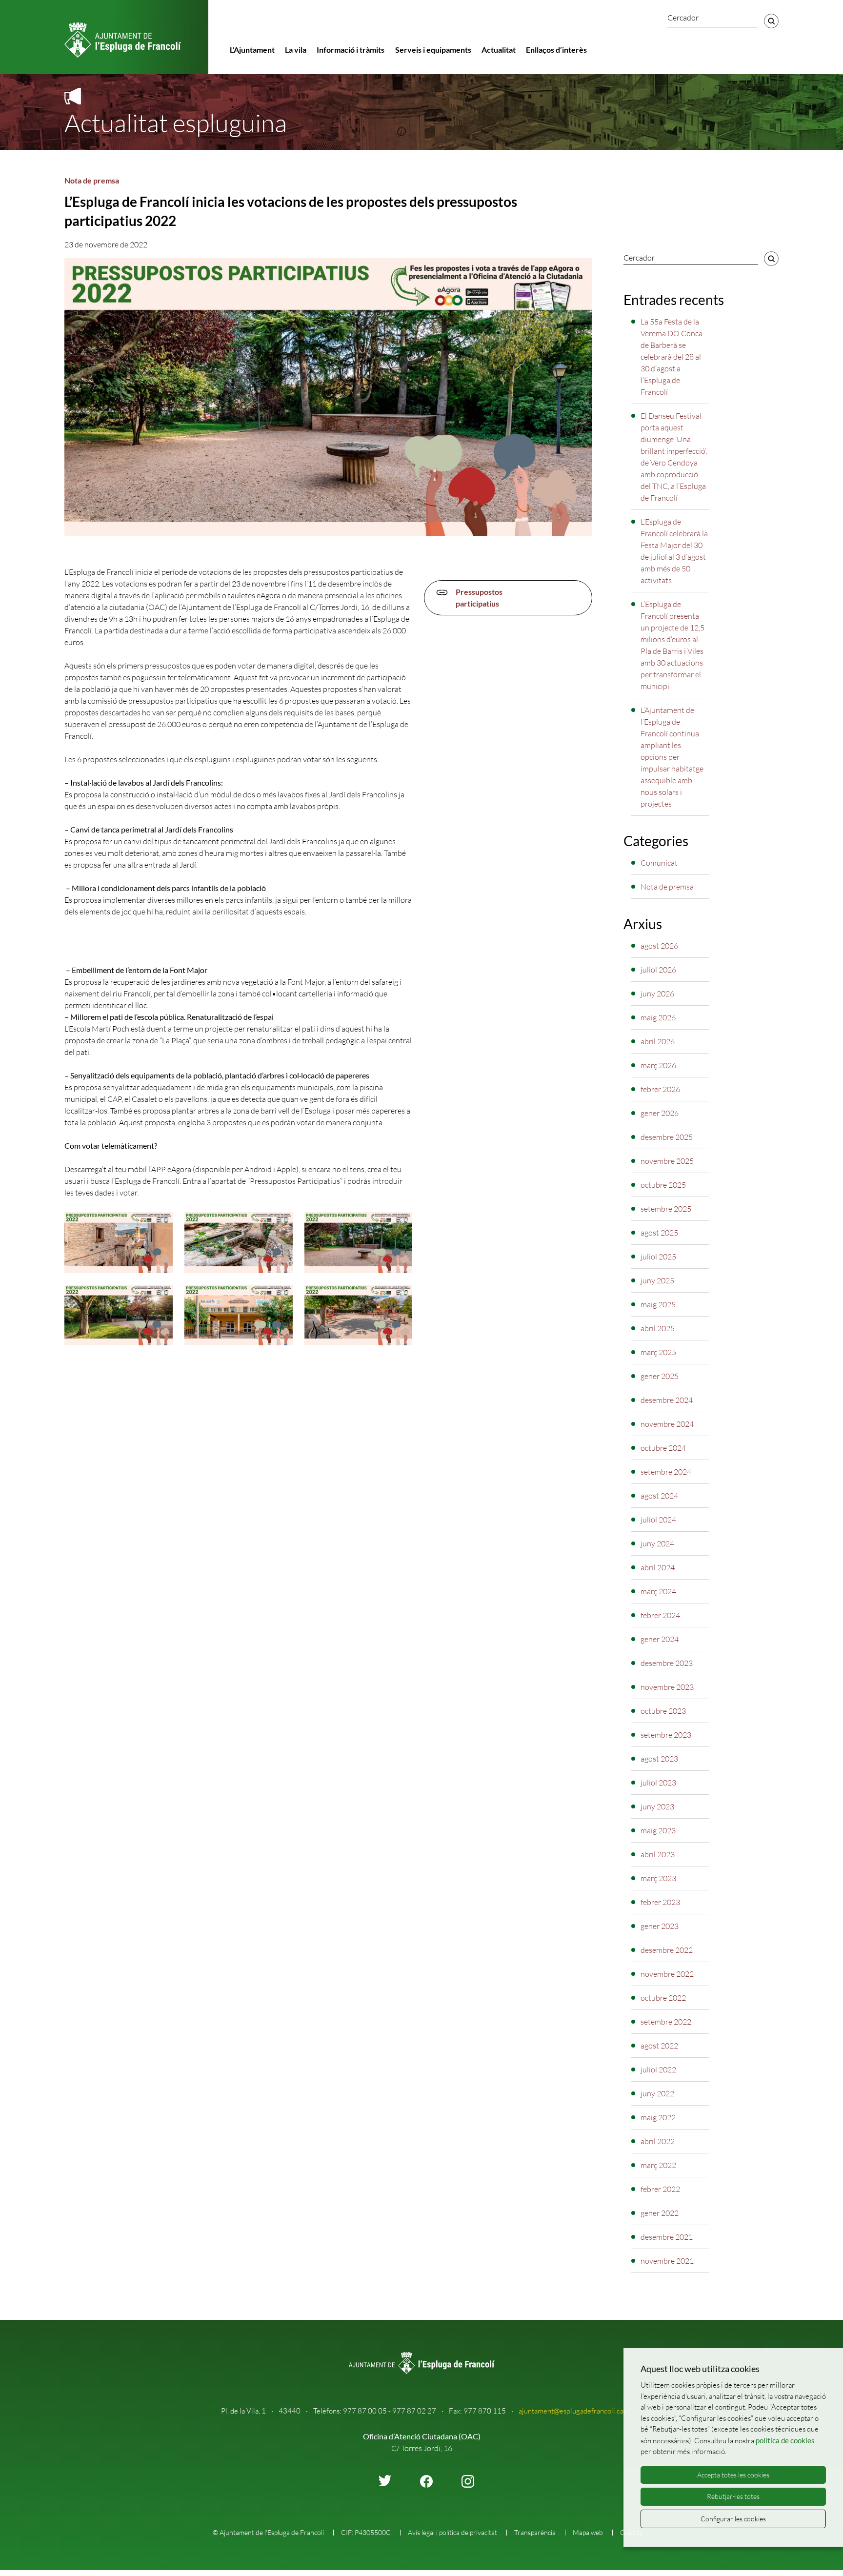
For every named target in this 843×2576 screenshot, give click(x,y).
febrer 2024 (660, 1615)
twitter (385, 2481)
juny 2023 (657, 1806)
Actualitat (499, 50)
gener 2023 (660, 1926)
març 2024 (658, 1591)
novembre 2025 (667, 1161)
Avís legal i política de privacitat (452, 2532)
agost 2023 (659, 1759)
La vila (296, 50)
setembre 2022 (666, 2022)
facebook (426, 2481)
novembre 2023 (667, 1687)
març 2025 (658, 1352)
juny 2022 (657, 2093)
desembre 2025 (667, 1137)
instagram (468, 2481)
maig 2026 (658, 1017)
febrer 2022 (660, 2189)
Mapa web (588, 2532)
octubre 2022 (663, 1998)
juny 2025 (657, 1280)
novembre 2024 (667, 1424)
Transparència (535, 2532)
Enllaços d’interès (556, 50)
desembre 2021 (667, 2237)
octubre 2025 (663, 1185)
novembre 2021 (667, 2261)
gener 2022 (660, 2213)
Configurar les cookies (733, 2519)
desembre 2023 (667, 1663)
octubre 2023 (663, 1711)
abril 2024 (658, 1567)
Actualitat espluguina (176, 122)
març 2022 (658, 2165)
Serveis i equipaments (433, 50)
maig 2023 (658, 1830)
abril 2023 (658, 1854)
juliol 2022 (658, 2069)
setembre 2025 (666, 1209)
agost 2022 (659, 2046)
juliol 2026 (658, 970)
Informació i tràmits (351, 50)
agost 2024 (659, 1496)
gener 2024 (660, 1639)
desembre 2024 (667, 1400)
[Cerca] (771, 21)
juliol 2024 (658, 1520)
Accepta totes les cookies (733, 2475)
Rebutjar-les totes (733, 2496)
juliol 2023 (658, 1783)
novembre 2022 (667, 1974)
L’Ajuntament (252, 50)
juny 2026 (657, 994)
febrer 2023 (660, 1902)
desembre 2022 (667, 1950)
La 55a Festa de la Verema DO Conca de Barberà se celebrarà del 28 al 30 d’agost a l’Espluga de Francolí (672, 357)
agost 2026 (659, 946)
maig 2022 (658, 2117)
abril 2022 (658, 2141)
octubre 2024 (663, 1448)
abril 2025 (658, 1328)
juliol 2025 (658, 1257)
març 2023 (658, 1878)
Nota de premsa (92, 180)
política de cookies (785, 2440)
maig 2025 (658, 1304)
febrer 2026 (660, 1089)
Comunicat (659, 863)
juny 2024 (657, 1543)
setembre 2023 (666, 1735)
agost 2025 (659, 1233)
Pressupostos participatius (479, 598)
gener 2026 (660, 1113)
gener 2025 (660, 1376)
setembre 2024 (666, 1472)
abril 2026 (658, 1041)
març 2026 (658, 1065)
